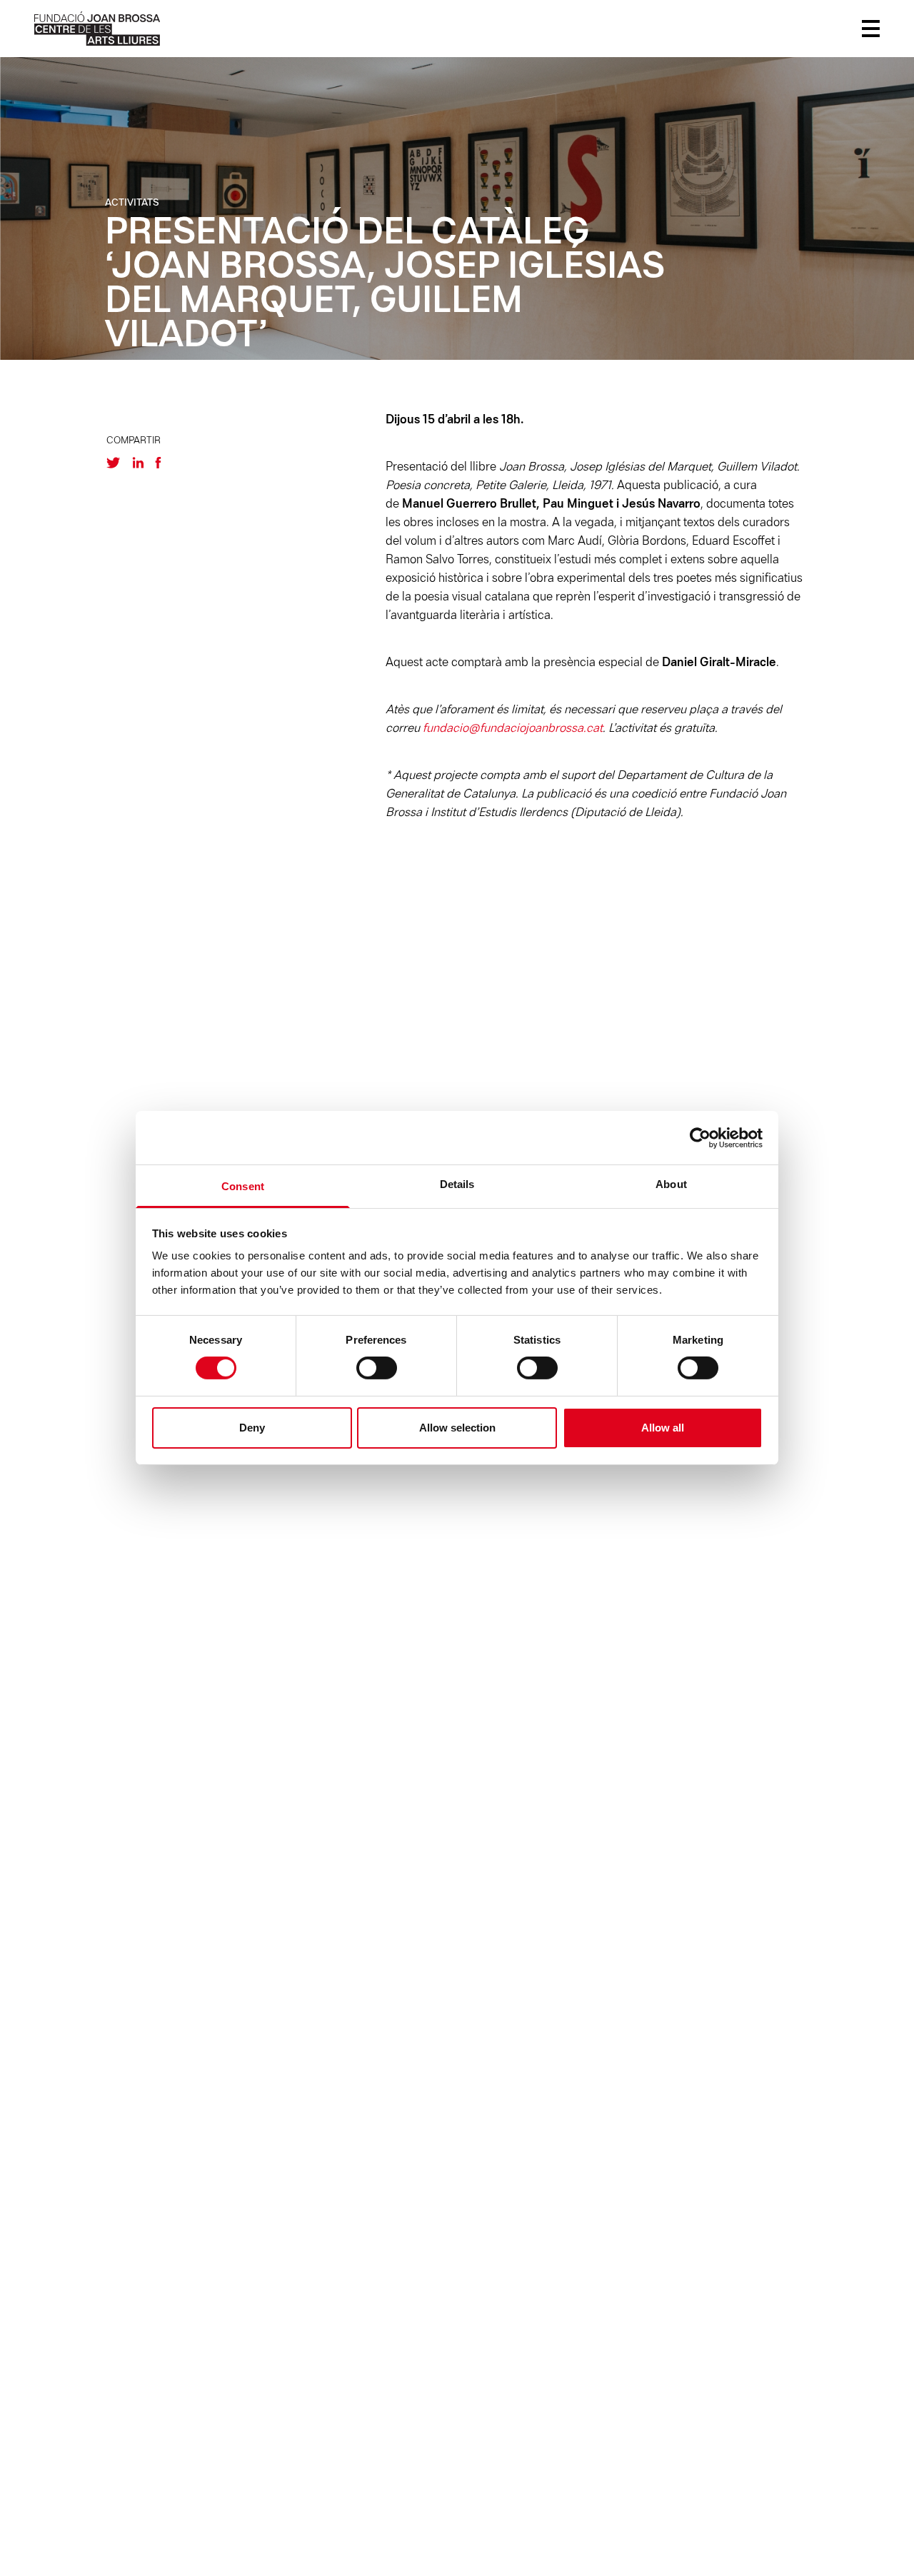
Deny (252, 1428)
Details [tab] (457, 1184)
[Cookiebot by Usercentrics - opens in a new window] (700, 1137)
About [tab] (671, 1184)
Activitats (132, 203)
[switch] (377, 1368)
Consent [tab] (243, 1186)
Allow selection (457, 1428)
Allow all (663, 1428)
